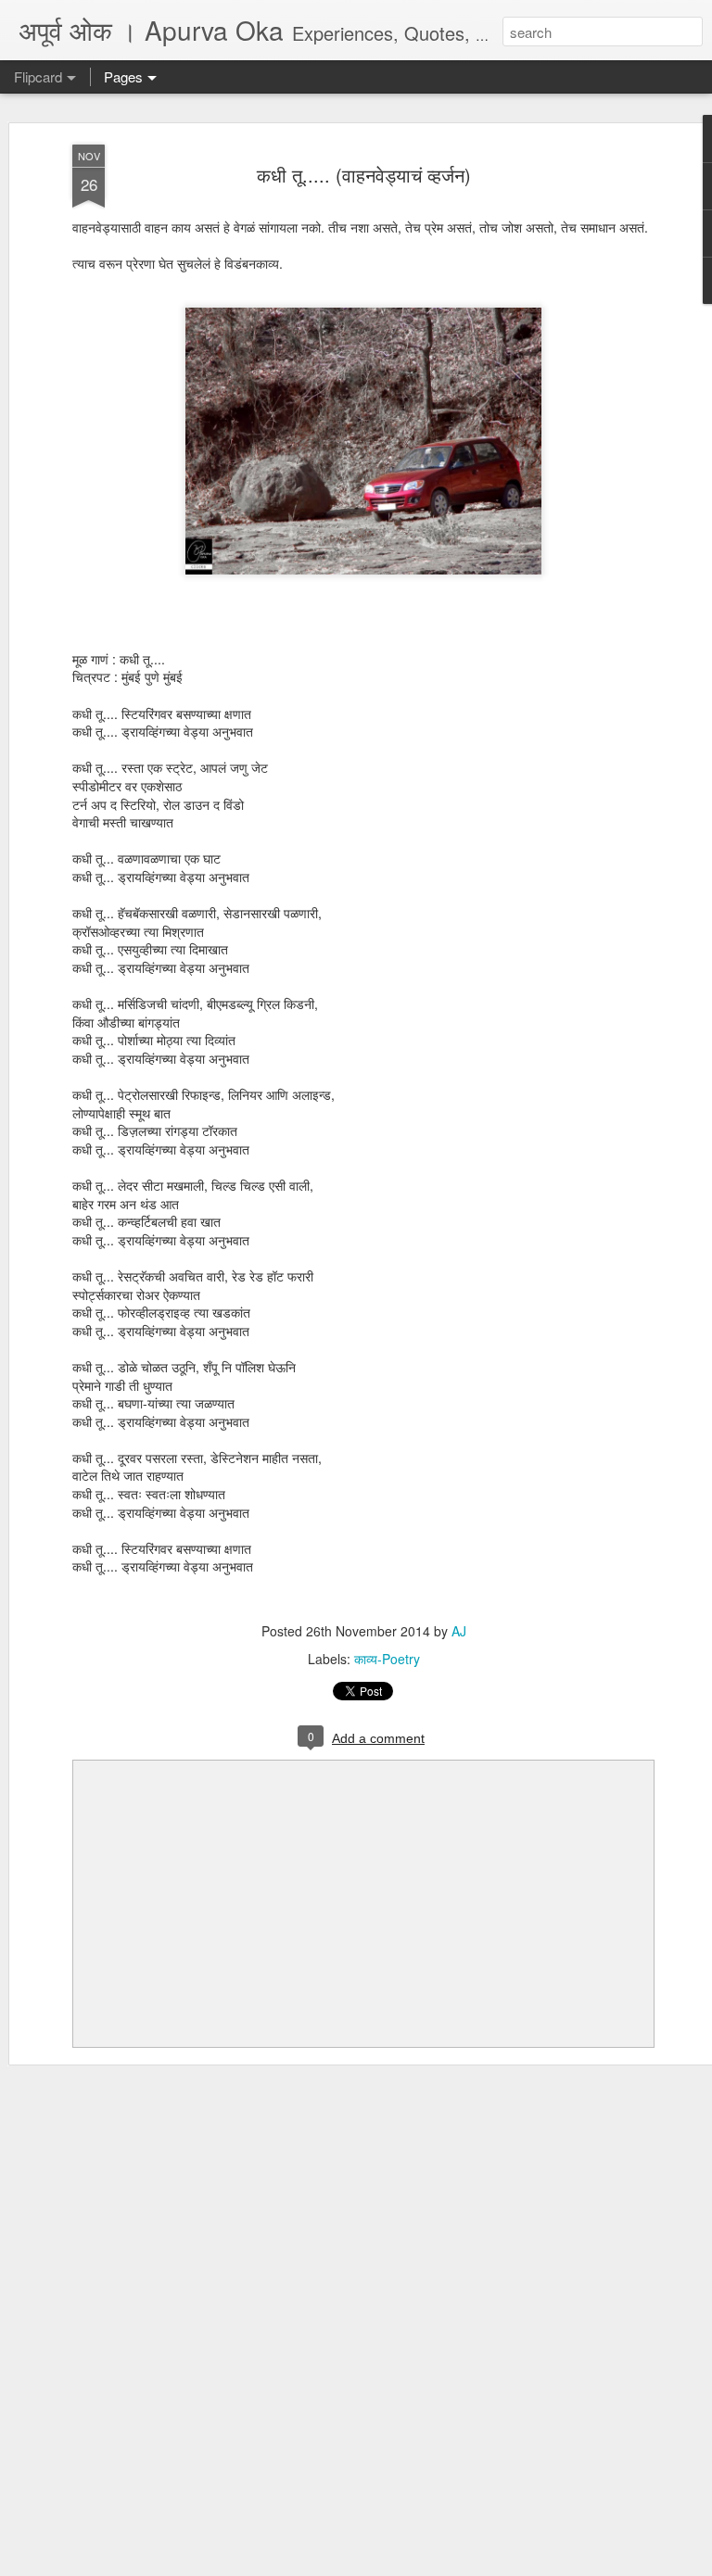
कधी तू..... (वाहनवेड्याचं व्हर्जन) (364, 175)
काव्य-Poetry (387, 1659)
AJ (459, 1631)
